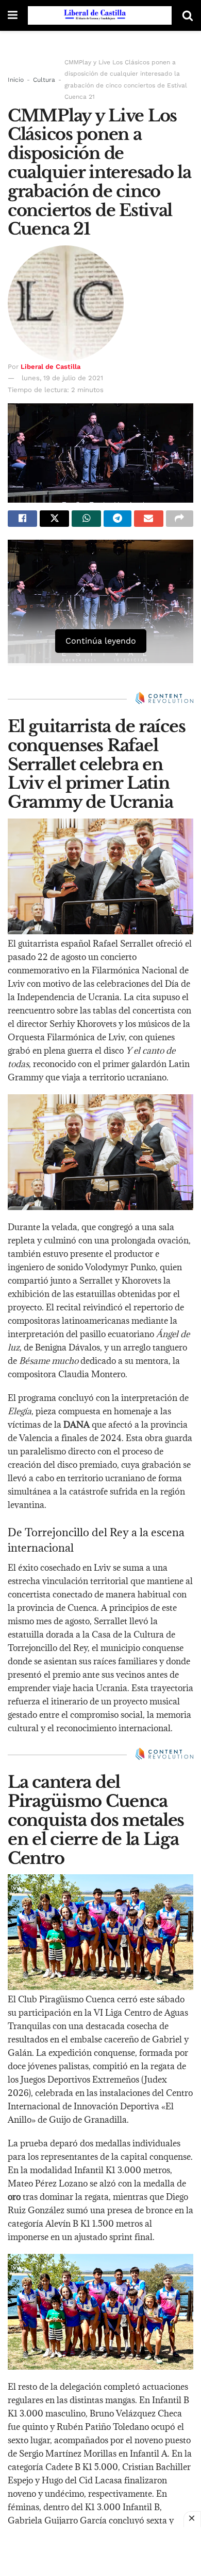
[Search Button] (188, 15)
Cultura (44, 80)
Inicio (16, 80)
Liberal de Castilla (51, 367)
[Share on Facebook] (22, 519)
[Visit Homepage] (100, 15)
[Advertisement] (100, 2550)
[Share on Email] (149, 519)
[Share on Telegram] (117, 519)
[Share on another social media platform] (180, 519)
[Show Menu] (13, 15)
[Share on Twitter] (54, 519)
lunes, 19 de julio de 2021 (62, 378)
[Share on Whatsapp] (86, 519)
